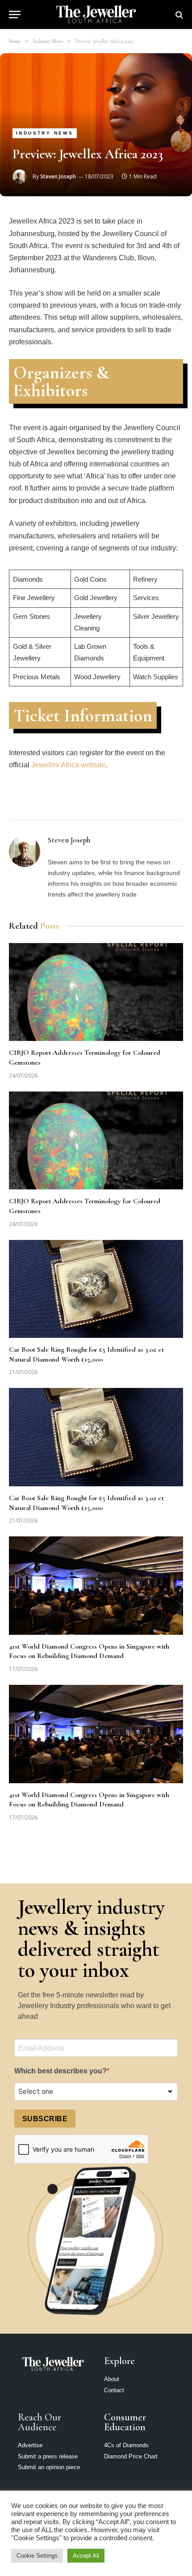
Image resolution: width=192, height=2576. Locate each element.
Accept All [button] (86, 2556)
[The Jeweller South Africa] (96, 15)
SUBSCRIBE (45, 2119)
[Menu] (15, 15)
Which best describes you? (61, 2071)
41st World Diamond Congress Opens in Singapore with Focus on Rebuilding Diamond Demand (89, 1651)
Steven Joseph (58, 176)
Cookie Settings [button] (37, 2556)
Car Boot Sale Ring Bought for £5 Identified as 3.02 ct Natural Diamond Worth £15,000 (86, 1354)
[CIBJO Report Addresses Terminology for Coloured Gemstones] (96, 992)
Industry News (45, 133)
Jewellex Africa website (68, 765)
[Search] (178, 15)
